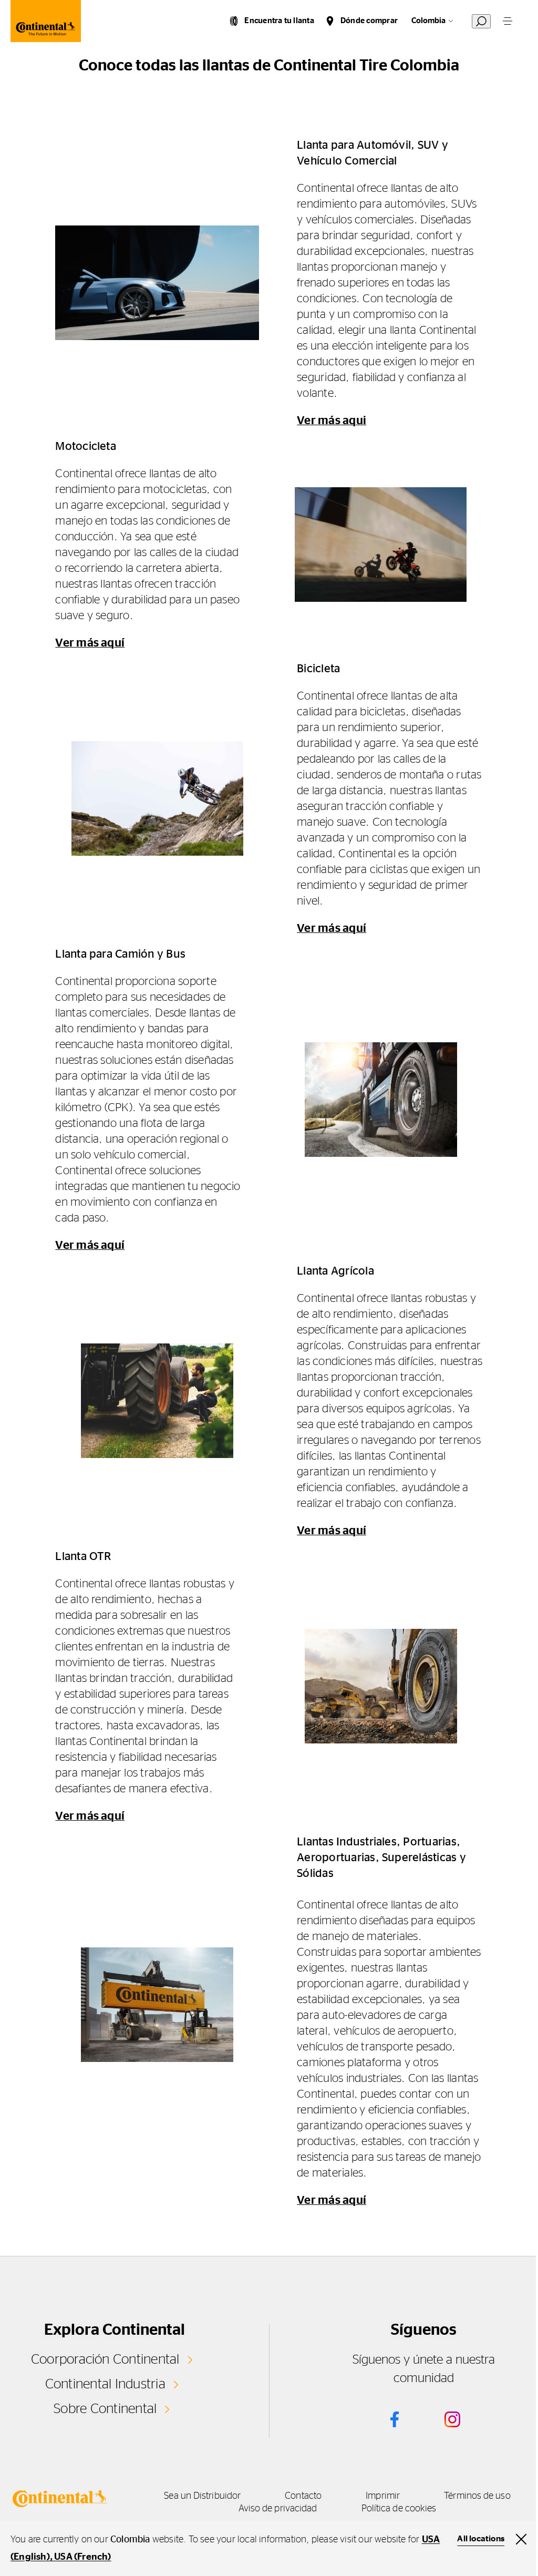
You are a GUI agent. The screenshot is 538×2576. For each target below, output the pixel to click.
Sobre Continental (105, 2409)
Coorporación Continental (105, 2359)
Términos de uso (477, 2496)
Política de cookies (399, 2509)
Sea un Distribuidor (202, 2496)
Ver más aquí (90, 643)
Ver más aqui (332, 420)
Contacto (303, 2496)
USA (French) (82, 2557)
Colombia (428, 21)
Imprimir (383, 2496)
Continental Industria (105, 2384)
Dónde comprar (369, 21)
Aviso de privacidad (278, 2509)
